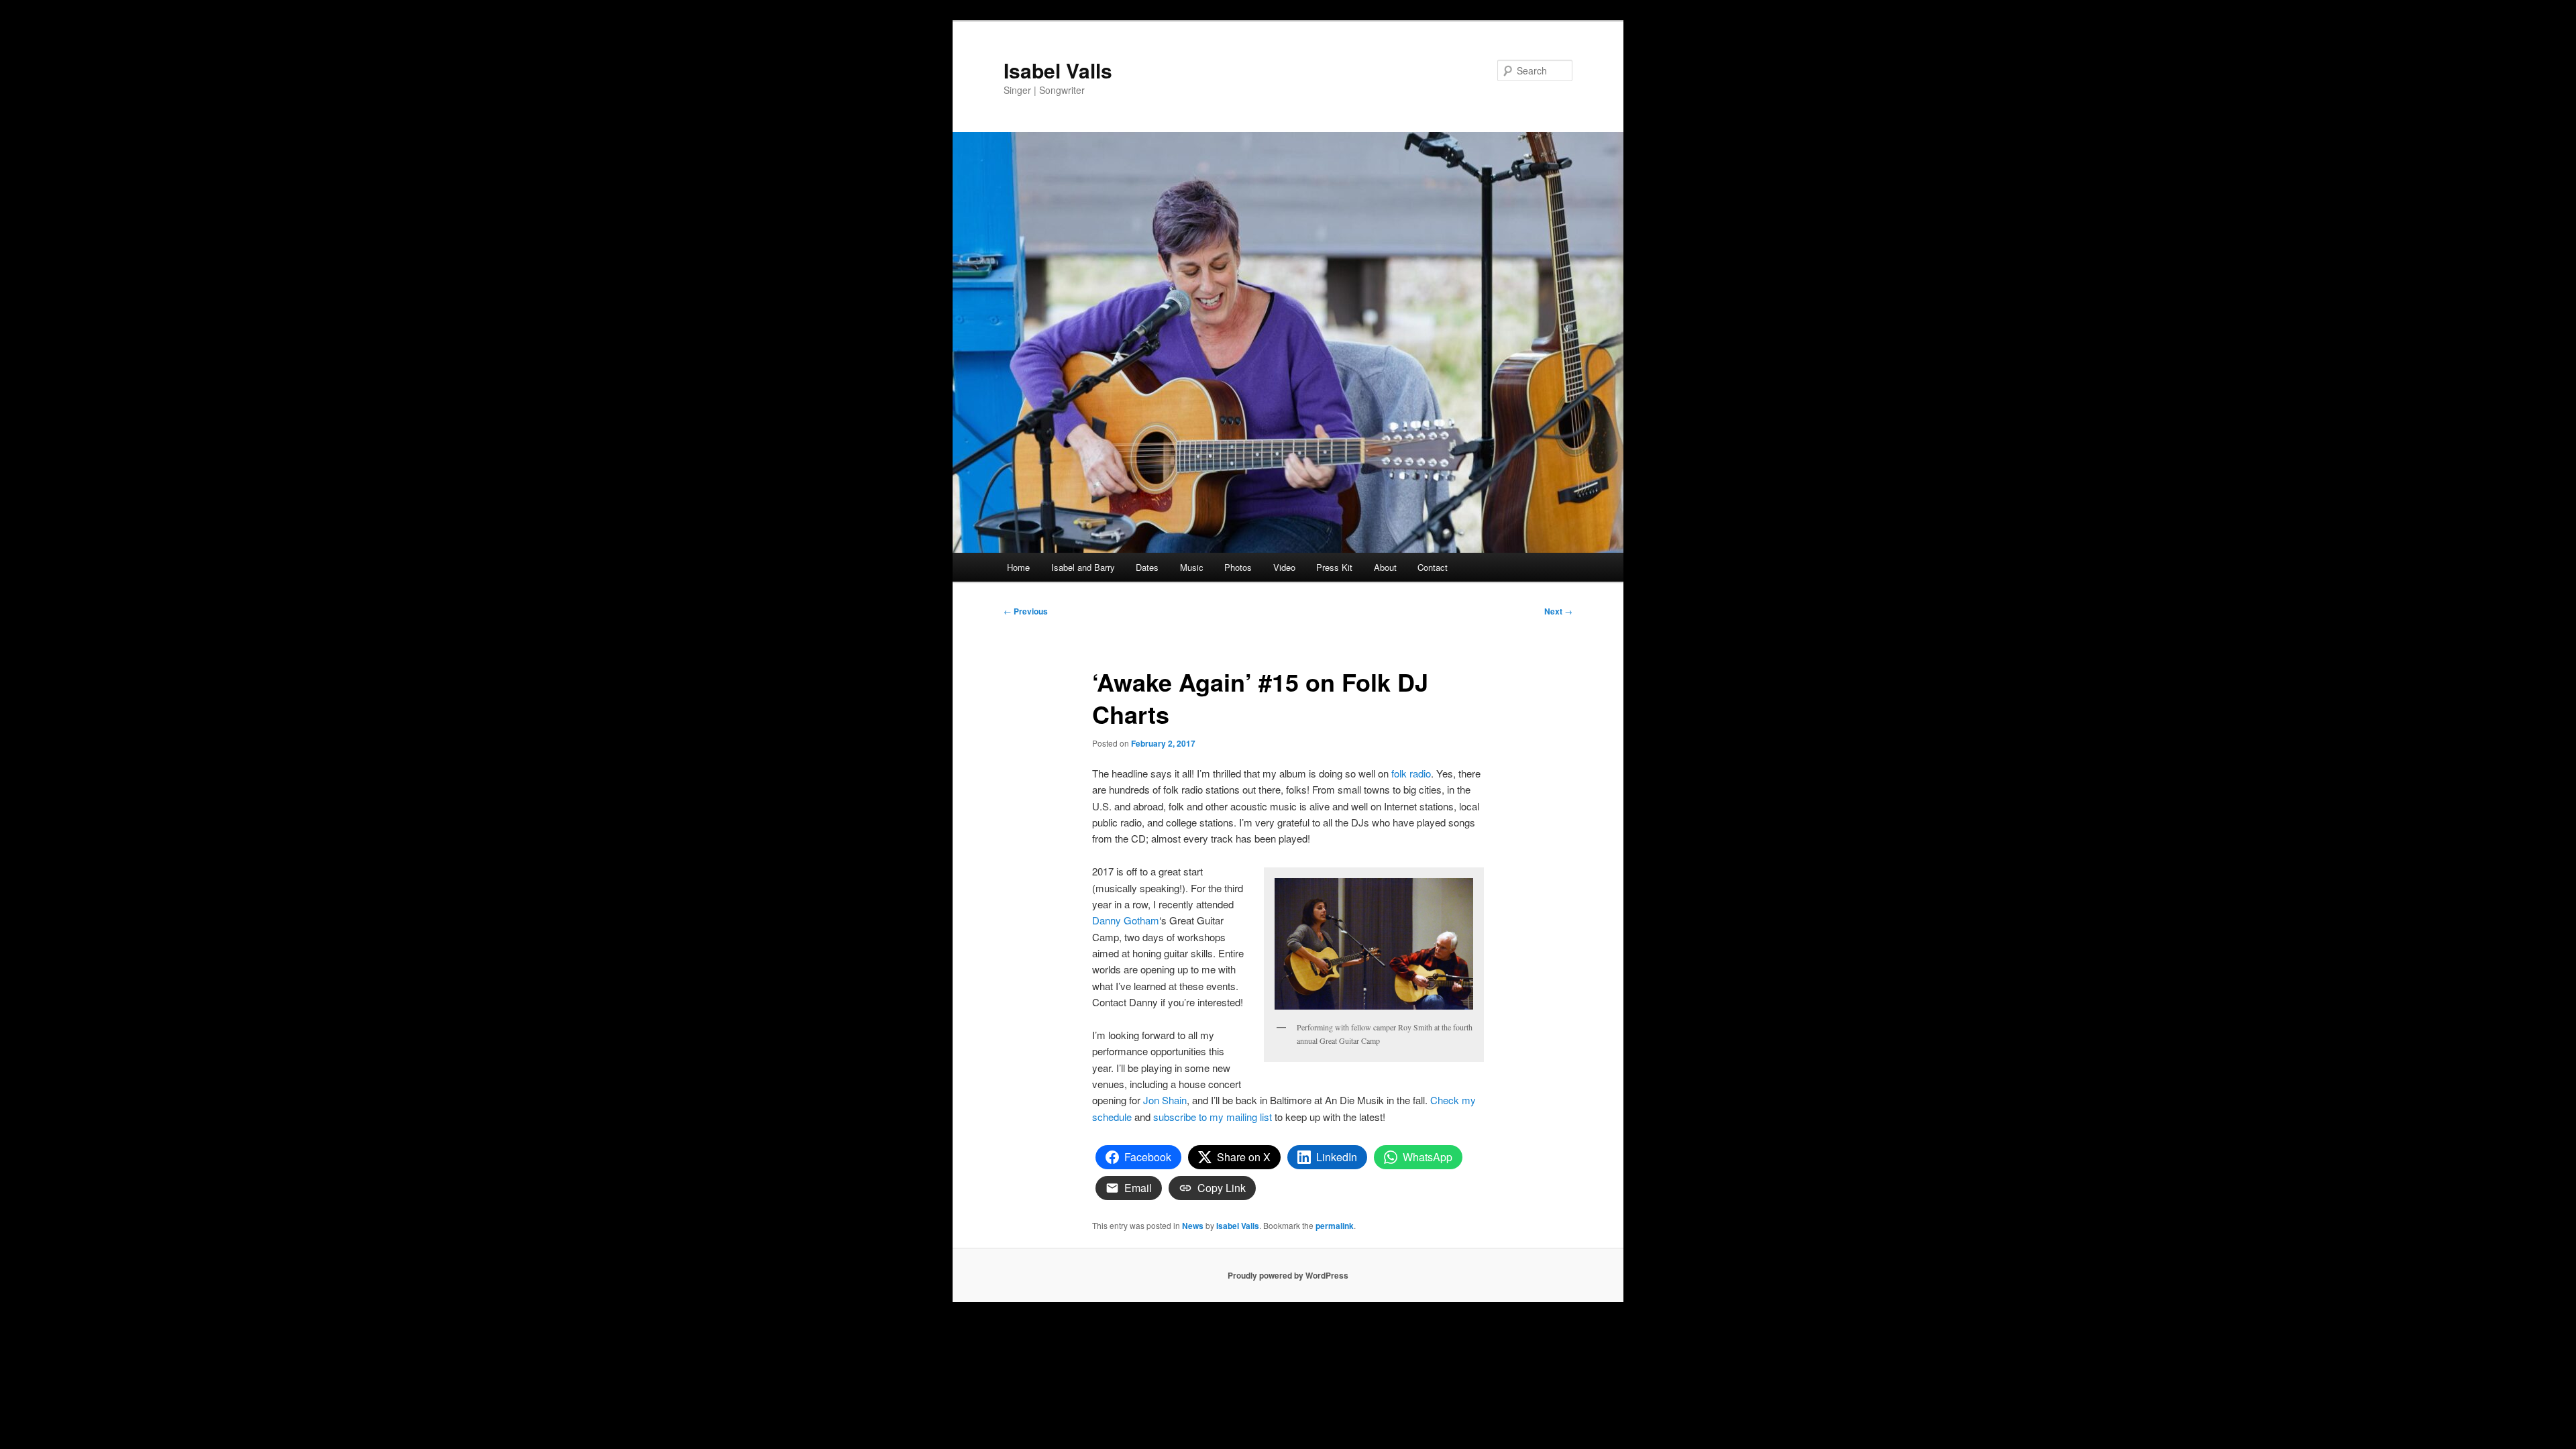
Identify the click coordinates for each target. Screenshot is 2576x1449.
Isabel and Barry (1083, 567)
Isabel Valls (1058, 70)
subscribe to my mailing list (1213, 1117)
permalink (1335, 1226)
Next (1558, 611)
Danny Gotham (1126, 920)
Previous (1026, 611)
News (1193, 1226)
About (1385, 567)
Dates (1147, 567)
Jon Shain (1165, 1100)
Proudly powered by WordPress (1288, 1275)
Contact (1433, 567)
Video (1284, 567)
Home (1018, 567)
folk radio (1411, 773)
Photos (1238, 567)
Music (1192, 567)
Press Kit (1334, 567)
